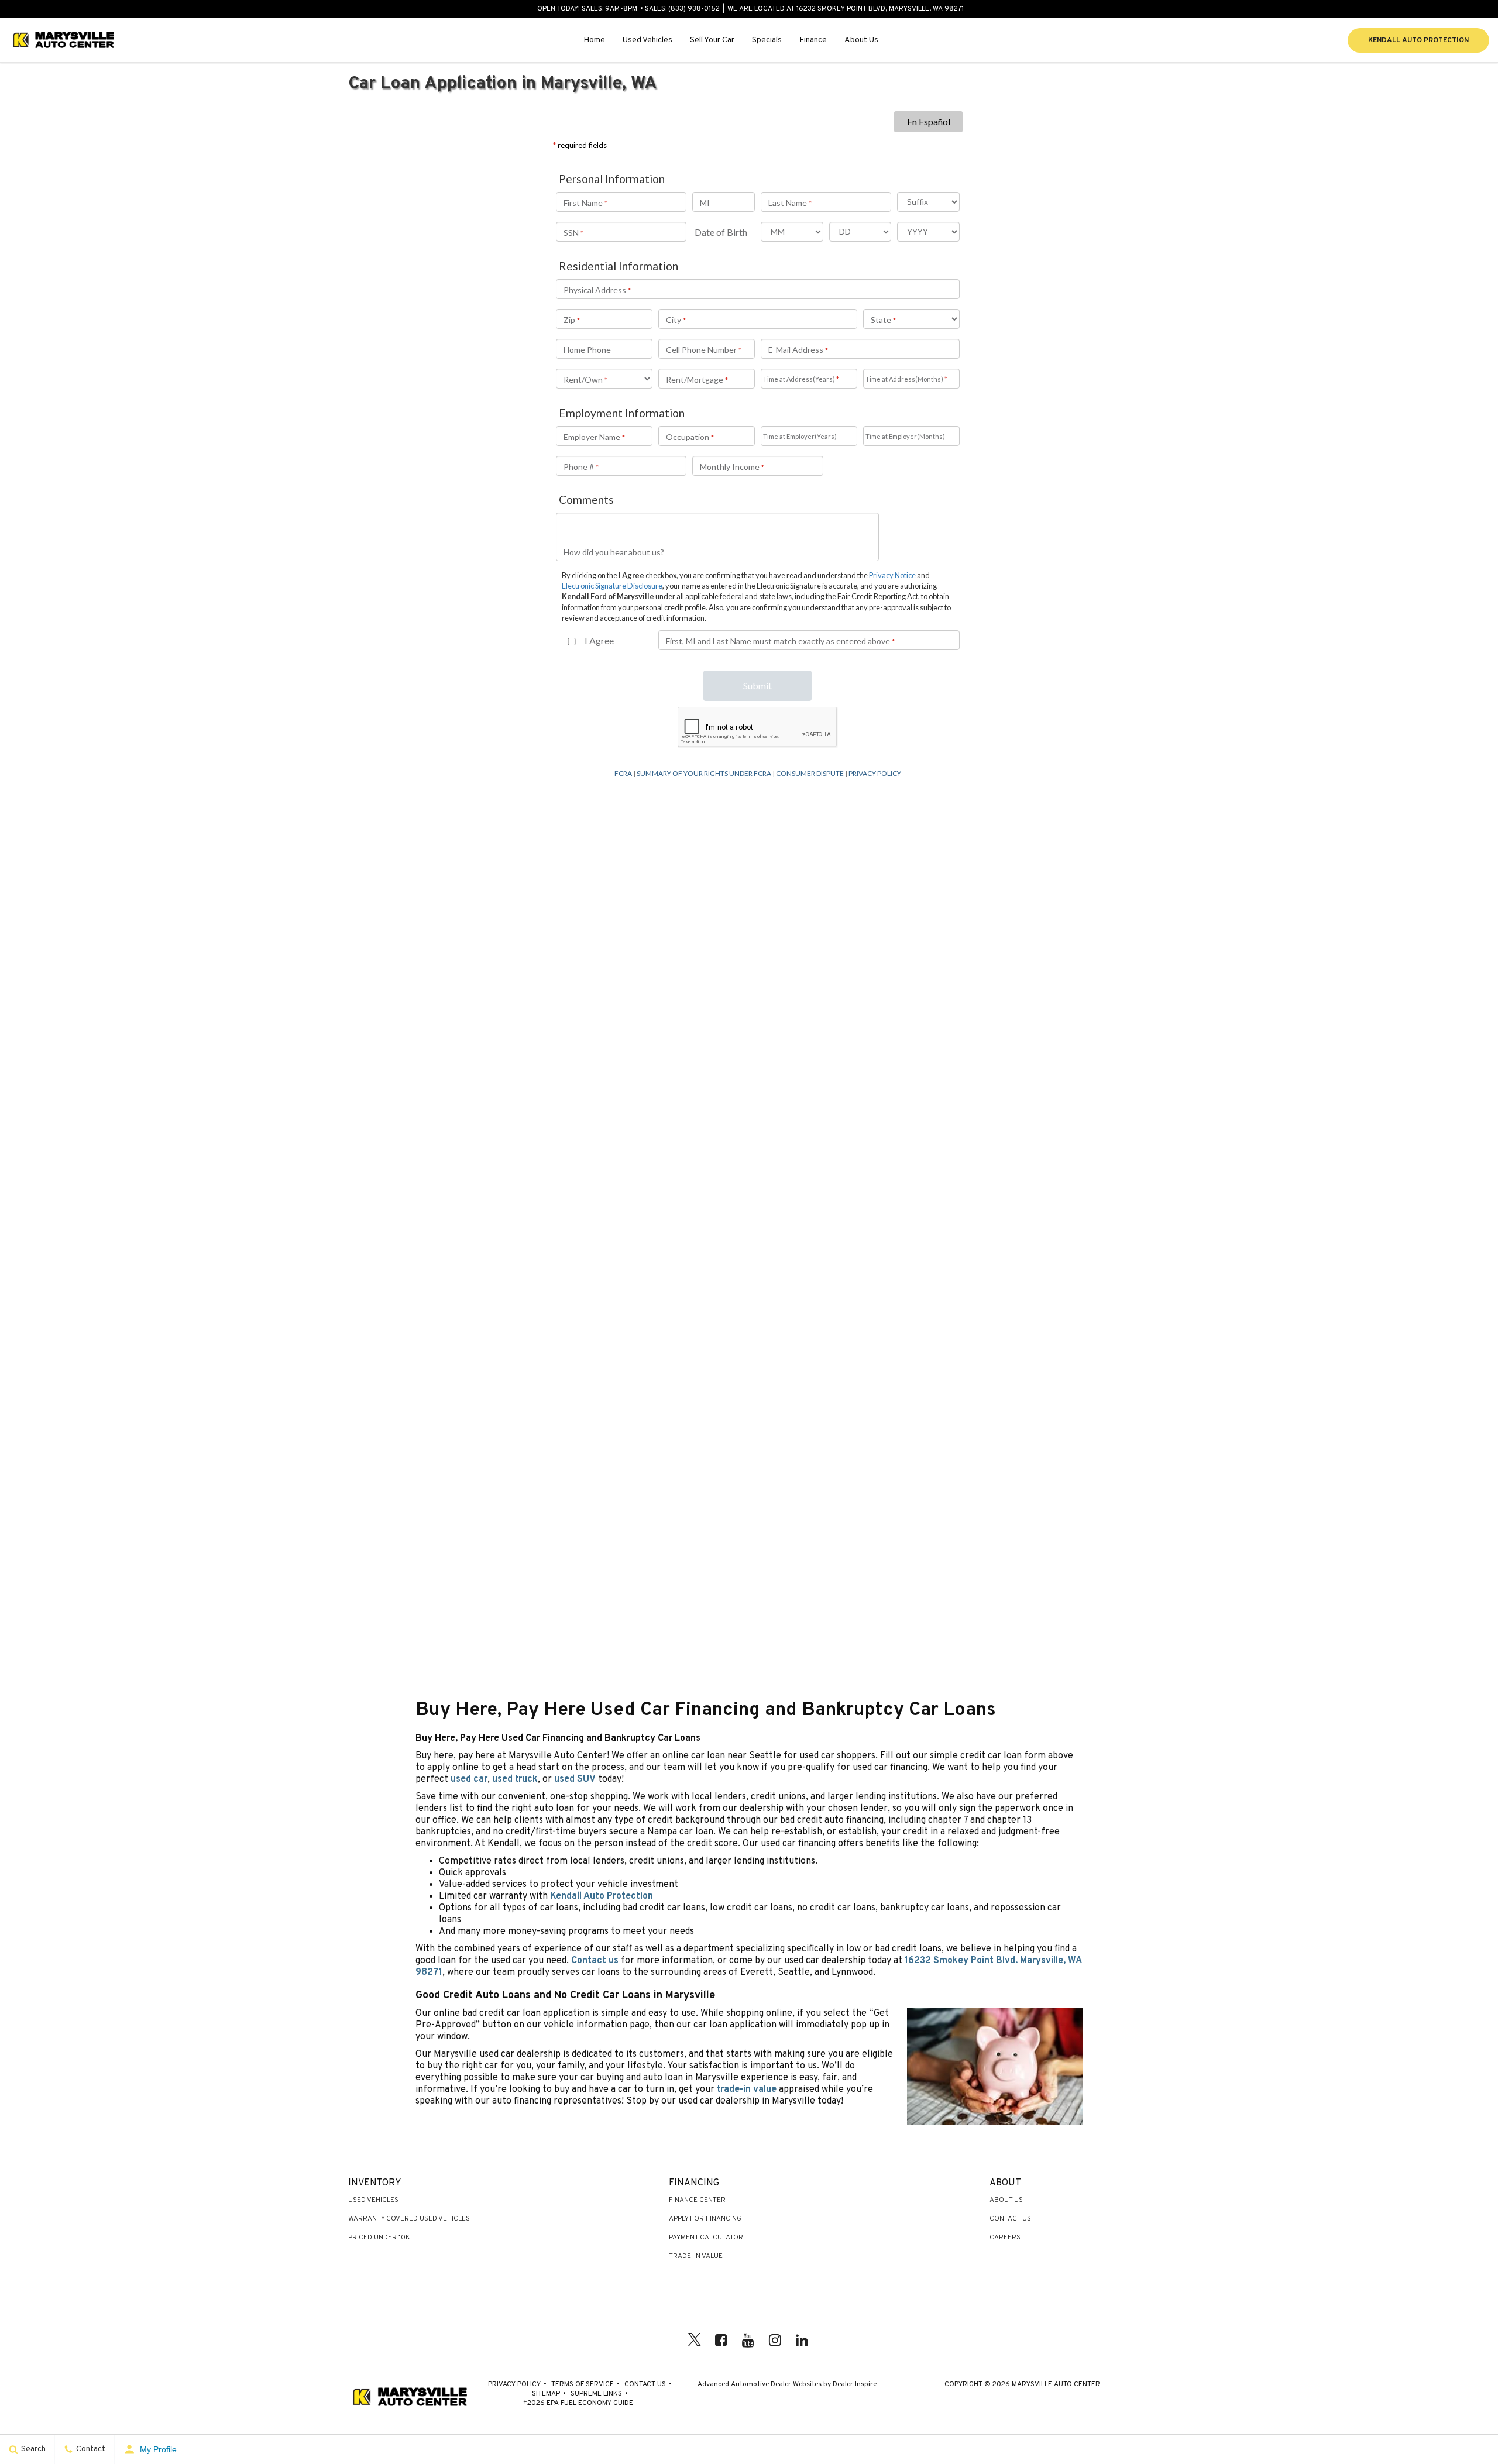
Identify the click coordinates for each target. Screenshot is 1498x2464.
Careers (1005, 2238)
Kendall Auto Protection (1418, 40)
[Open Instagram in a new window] (775, 2340)
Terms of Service (583, 2384)
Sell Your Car (712, 40)
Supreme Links (596, 2394)
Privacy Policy (514, 2384)
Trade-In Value (696, 2256)
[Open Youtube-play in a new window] (748, 2340)
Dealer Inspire (855, 2384)
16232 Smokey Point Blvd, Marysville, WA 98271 (880, 9)
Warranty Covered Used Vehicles (409, 2219)
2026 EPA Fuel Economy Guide (578, 2403)
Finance (813, 40)
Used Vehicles (647, 40)
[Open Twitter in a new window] (695, 2342)
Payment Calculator (706, 2238)
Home (594, 40)
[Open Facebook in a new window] (721, 2340)
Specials (767, 40)
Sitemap (546, 2394)
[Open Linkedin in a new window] (802, 2340)
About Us (861, 40)
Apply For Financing (705, 2219)
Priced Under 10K (379, 2238)
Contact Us (1010, 2219)
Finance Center (697, 2200)
